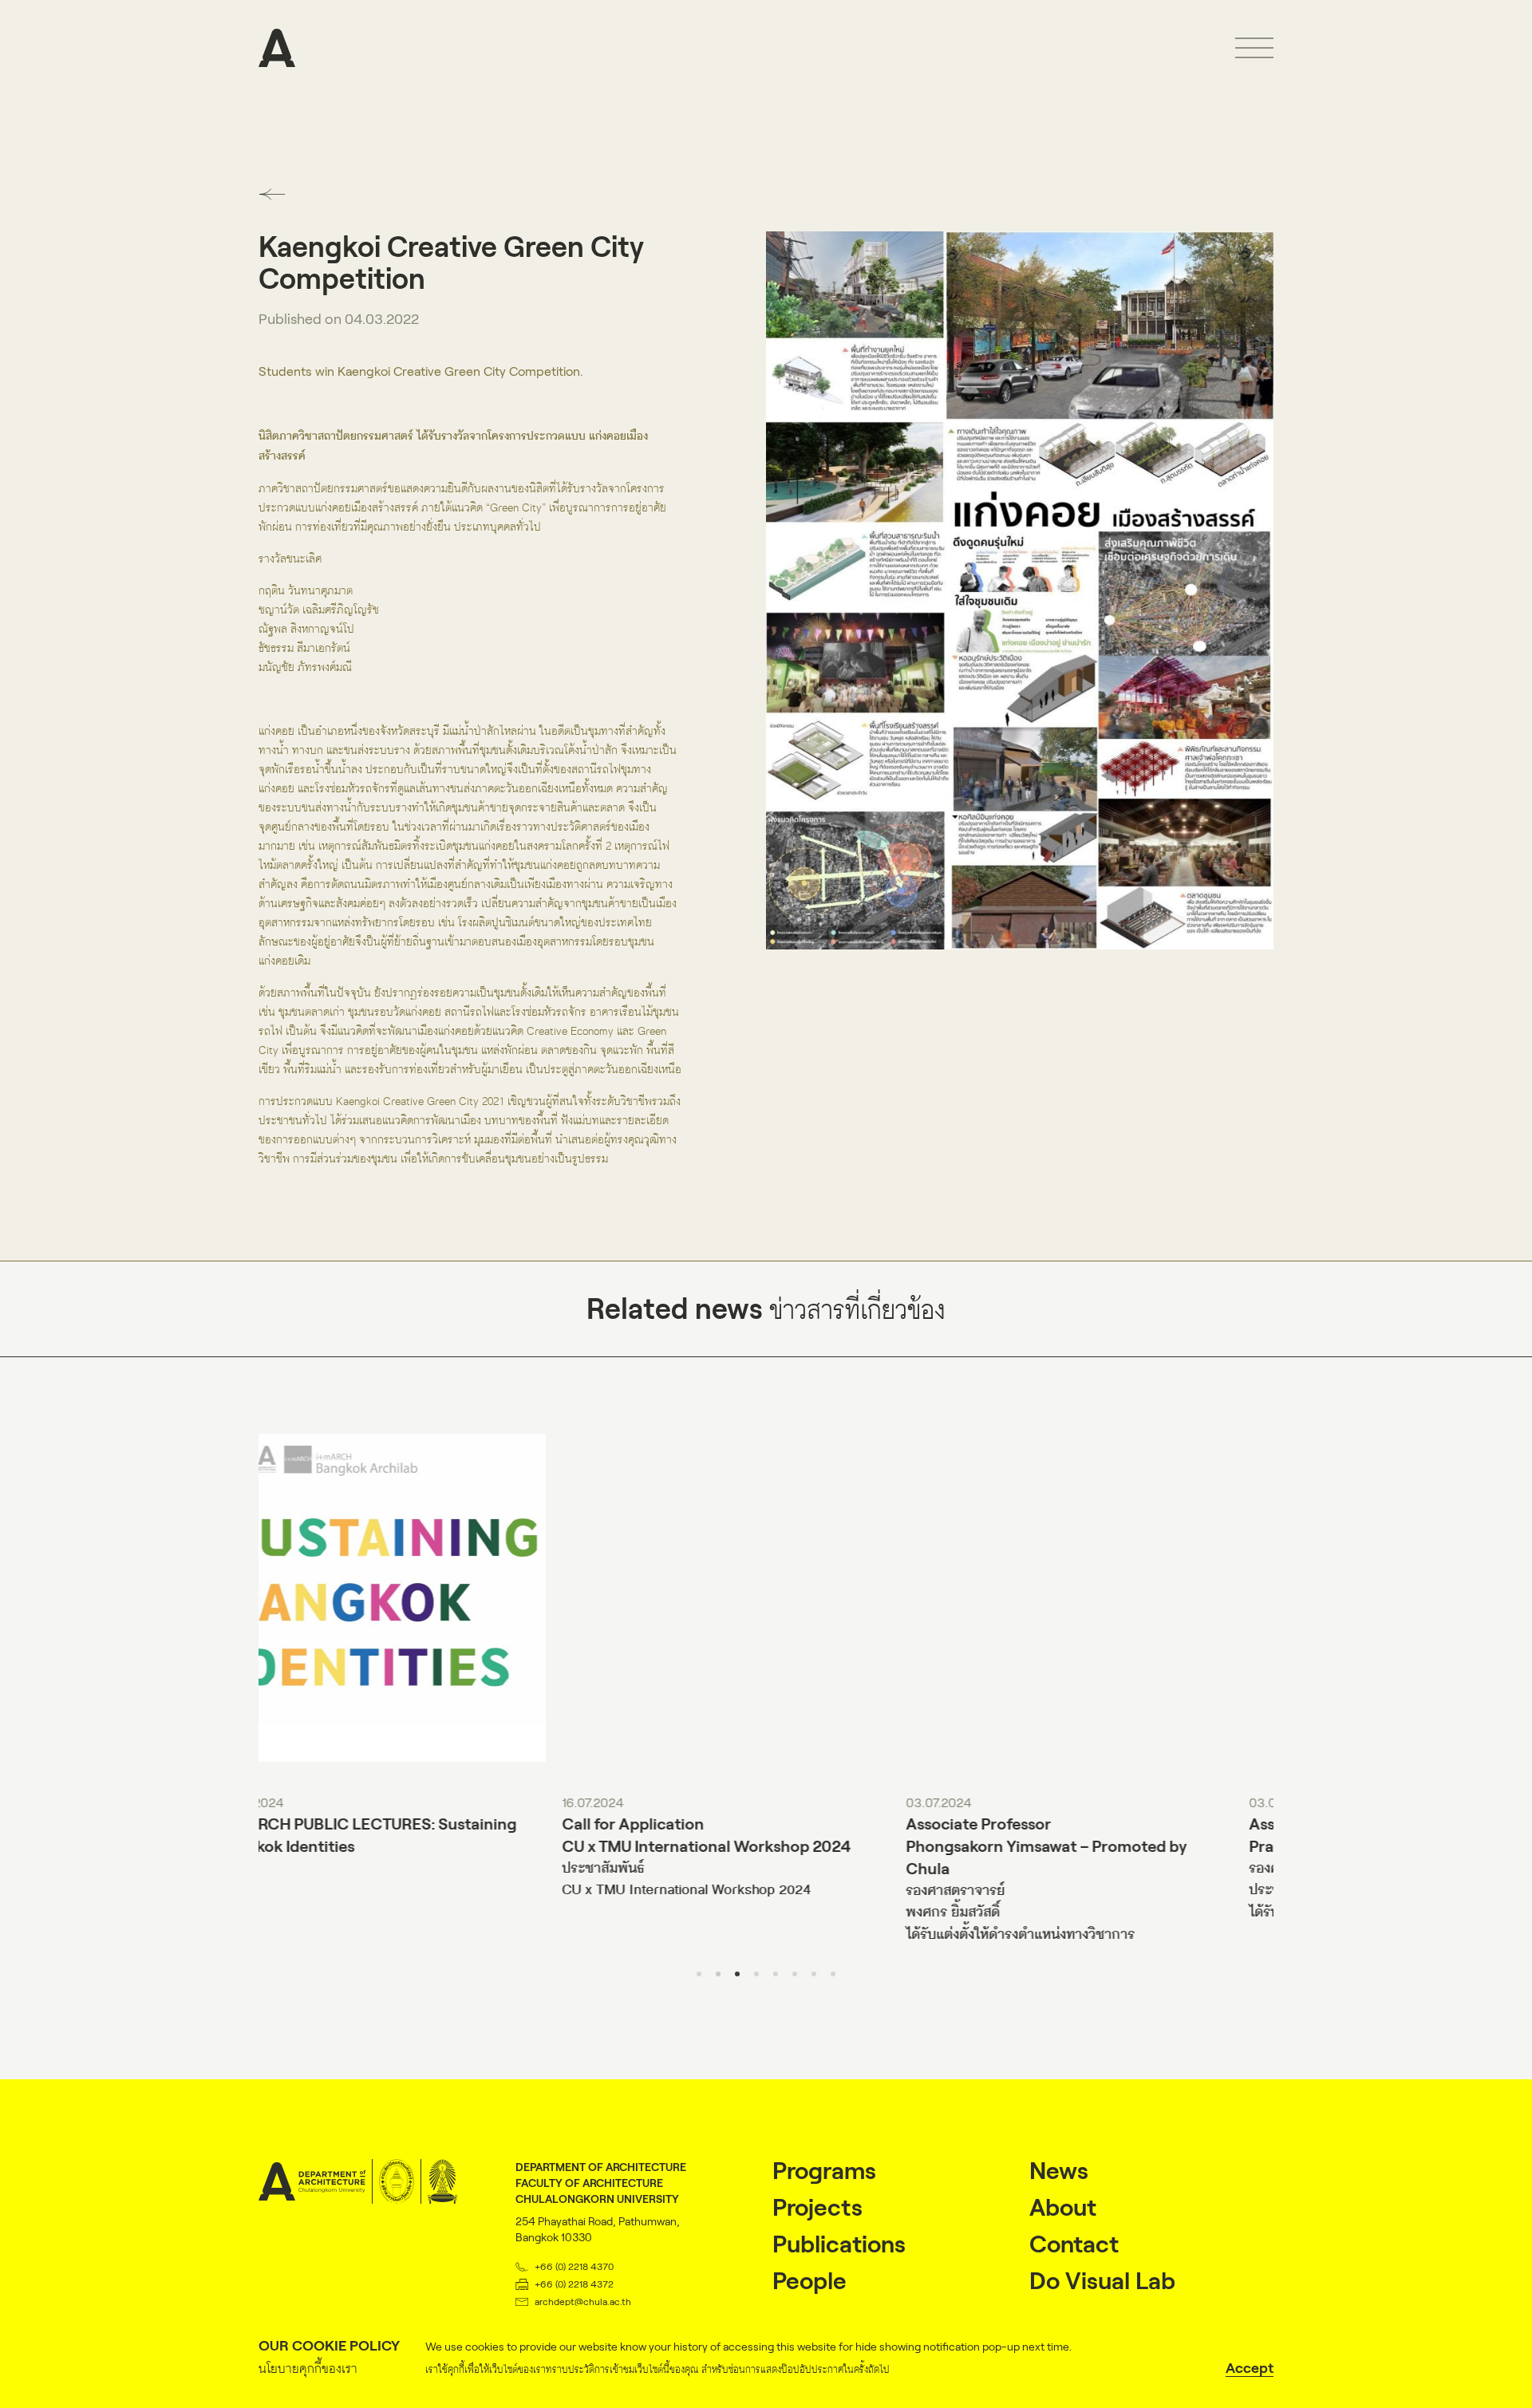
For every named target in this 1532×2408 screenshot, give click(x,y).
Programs (824, 2171)
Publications (839, 2244)
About (1063, 2207)
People (809, 2281)
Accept (1250, 2368)
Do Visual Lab (1102, 2281)
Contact (1074, 2244)
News (1059, 2171)
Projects (817, 2207)
